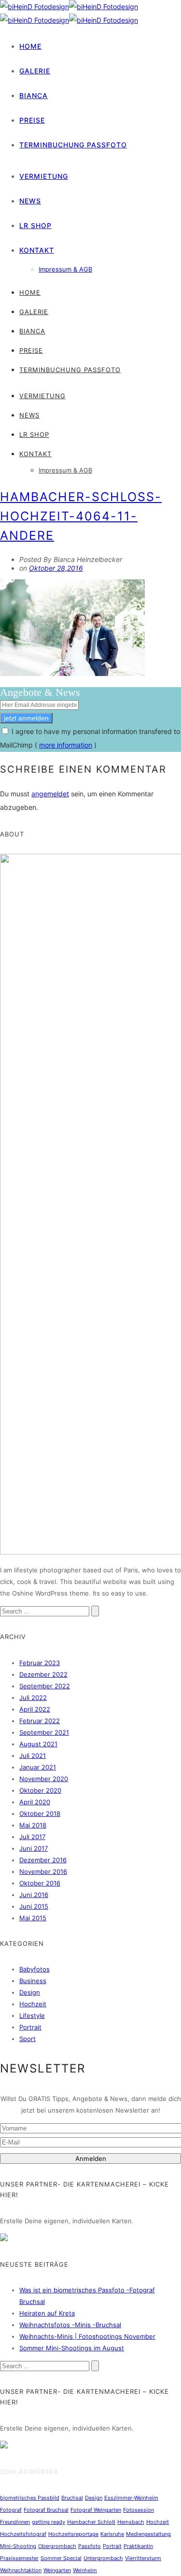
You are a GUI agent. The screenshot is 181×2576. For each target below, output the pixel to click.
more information (66, 745)
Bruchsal (72, 2498)
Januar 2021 (38, 1767)
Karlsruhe (112, 2534)
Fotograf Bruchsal (46, 2510)
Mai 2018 (33, 1825)
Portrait (30, 2027)
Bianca (34, 95)
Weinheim (85, 2570)
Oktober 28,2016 (56, 568)
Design (30, 1992)
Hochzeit (33, 2004)
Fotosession (139, 2510)
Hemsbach (131, 2522)
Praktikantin (138, 2546)
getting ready (49, 2522)
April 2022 (35, 1709)
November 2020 (44, 1779)
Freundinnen (15, 2522)
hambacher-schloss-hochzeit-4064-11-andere (81, 516)
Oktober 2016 (40, 1883)
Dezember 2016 (43, 1860)
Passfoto (90, 2546)
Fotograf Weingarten (96, 2510)
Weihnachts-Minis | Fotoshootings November (87, 2336)
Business (33, 1981)
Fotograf (11, 2510)
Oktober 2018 (40, 1813)
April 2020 (35, 1802)
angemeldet (50, 794)
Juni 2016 (34, 1895)
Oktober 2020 (40, 1790)
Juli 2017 (32, 1837)
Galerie (35, 71)
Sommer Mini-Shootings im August (72, 2348)
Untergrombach (103, 2558)
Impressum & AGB (65, 269)
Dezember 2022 (43, 1674)
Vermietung (44, 176)
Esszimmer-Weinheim (131, 2498)
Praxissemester (19, 2558)
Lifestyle (32, 2015)
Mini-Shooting (18, 2546)
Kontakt (37, 250)
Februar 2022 (40, 1721)
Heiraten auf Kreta (47, 2313)
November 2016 (43, 1871)
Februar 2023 (40, 1663)
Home (30, 46)
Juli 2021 (33, 1756)
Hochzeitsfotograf (23, 2534)
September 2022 (45, 1686)
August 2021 (38, 1744)
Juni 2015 (34, 1906)
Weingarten (57, 2570)
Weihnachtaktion (21, 2570)
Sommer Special (61, 2558)
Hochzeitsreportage (73, 2534)
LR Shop (35, 225)
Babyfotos (35, 1969)
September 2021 (44, 1732)
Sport (28, 2039)
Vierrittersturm (143, 2558)
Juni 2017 (34, 1848)
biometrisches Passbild (30, 2498)
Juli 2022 (33, 1698)
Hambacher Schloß (91, 2522)
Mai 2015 (33, 1918)
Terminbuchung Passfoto (73, 145)
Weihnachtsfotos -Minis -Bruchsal (70, 2325)
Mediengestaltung (148, 2534)
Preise (32, 120)
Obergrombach (57, 2546)
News (30, 201)
